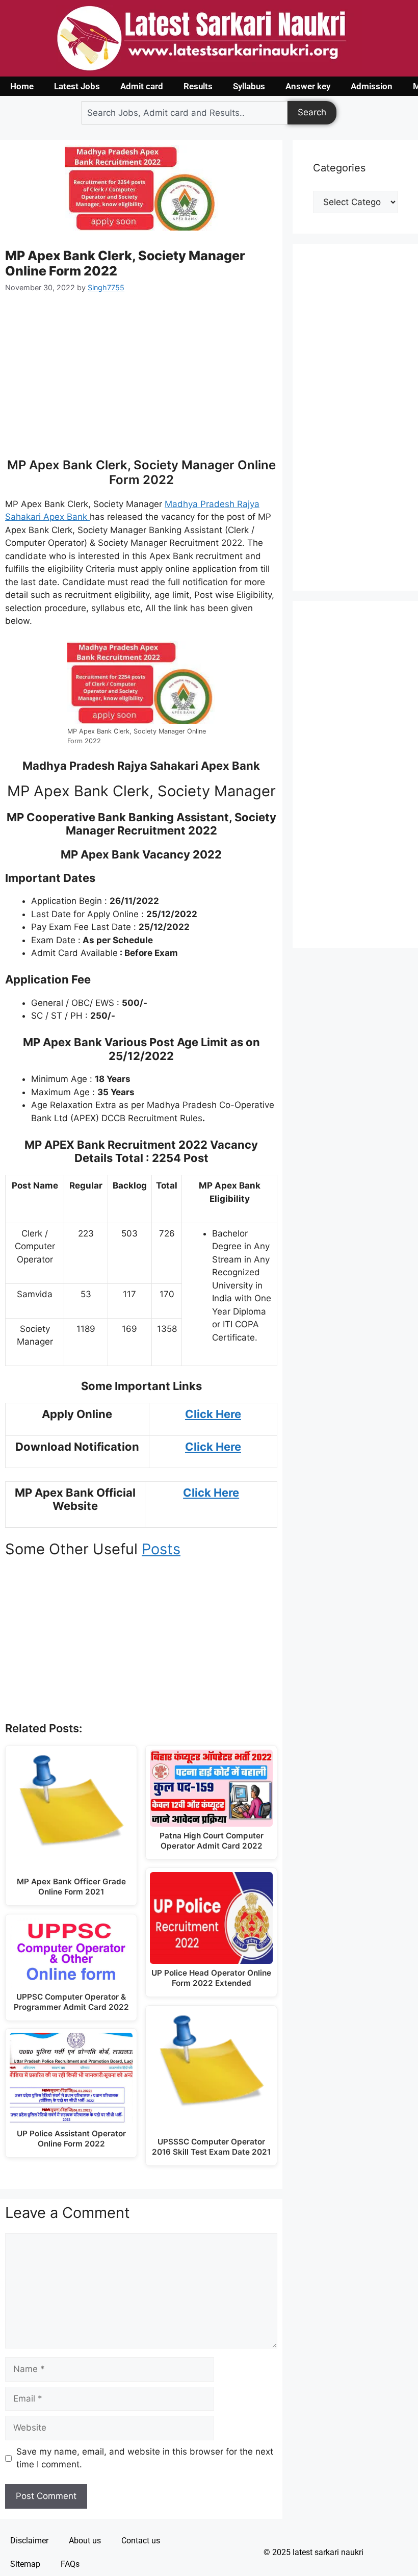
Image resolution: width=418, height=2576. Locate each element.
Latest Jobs (77, 86)
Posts (161, 1549)
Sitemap (25, 2564)
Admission (372, 86)
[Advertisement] (141, 382)
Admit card (142, 86)
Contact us (141, 2541)
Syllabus (249, 86)
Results (198, 86)
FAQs (70, 2564)
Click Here (213, 1414)
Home (22, 86)
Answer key (308, 86)
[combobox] (185, 113)
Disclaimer (29, 2541)
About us (85, 2541)
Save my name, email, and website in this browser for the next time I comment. (145, 2458)
